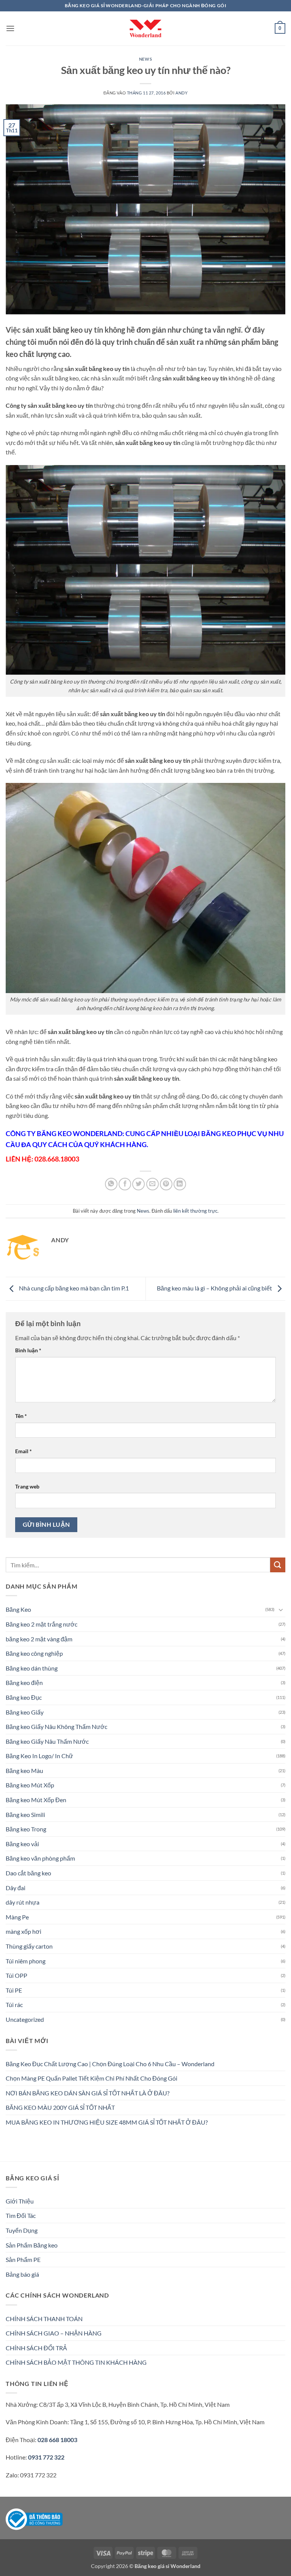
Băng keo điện (24, 1682)
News (145, 59)
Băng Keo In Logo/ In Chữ (39, 1756)
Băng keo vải (22, 1844)
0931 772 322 (46, 2457)
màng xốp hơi (23, 1931)
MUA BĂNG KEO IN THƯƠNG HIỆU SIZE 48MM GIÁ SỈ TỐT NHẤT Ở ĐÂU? (107, 2122)
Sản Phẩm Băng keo (32, 2245)
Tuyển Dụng (22, 2230)
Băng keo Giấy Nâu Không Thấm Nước (56, 1727)
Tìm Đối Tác (21, 2215)
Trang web (27, 1486)
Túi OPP (16, 1975)
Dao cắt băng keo (28, 1873)
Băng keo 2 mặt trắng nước (41, 1624)
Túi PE (14, 1990)
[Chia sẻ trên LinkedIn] (180, 1184)
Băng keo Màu (24, 1771)
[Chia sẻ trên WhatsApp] (111, 1184)
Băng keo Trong (26, 1829)
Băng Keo (18, 1609)
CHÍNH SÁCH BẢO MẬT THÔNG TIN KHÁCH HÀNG (76, 2362)
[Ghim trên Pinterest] (166, 1184)
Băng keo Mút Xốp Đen (36, 1800)
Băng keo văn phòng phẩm (40, 1858)
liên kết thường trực (195, 1211)
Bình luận (28, 1350)
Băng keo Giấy (25, 1712)
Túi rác (14, 2005)
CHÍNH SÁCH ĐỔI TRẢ (36, 2348)
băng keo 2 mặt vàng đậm (39, 1639)
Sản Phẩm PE (23, 2259)
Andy (181, 93)
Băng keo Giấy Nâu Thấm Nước (47, 1741)
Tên (21, 1416)
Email (23, 1451)
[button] (10, 28)
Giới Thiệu (20, 2201)
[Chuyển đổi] (281, 1609)
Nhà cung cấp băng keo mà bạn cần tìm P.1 (73, 1288)
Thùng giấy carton (29, 1946)
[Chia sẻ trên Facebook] (125, 1184)
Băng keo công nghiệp (34, 1653)
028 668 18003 (57, 2440)
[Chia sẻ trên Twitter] (138, 1184)
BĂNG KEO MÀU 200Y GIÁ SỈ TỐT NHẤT (60, 2107)
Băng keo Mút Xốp (30, 1785)
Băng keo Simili (25, 1815)
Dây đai (16, 1888)
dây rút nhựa (23, 1902)
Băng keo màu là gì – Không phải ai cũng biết (215, 1288)
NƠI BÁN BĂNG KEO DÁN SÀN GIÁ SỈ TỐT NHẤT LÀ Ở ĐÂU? (88, 2093)
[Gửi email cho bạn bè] (153, 1184)
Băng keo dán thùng (32, 1668)
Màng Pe (17, 1917)
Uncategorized (25, 2019)
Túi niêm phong (26, 1961)
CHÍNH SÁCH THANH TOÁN (44, 2319)
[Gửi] (278, 1565)
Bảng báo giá (22, 2274)
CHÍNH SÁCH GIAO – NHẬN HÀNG (54, 2333)
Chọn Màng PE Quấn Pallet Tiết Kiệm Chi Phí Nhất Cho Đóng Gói (92, 2078)
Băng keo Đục (24, 1697)
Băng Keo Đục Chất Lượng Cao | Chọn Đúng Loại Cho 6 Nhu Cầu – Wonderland (110, 2064)
